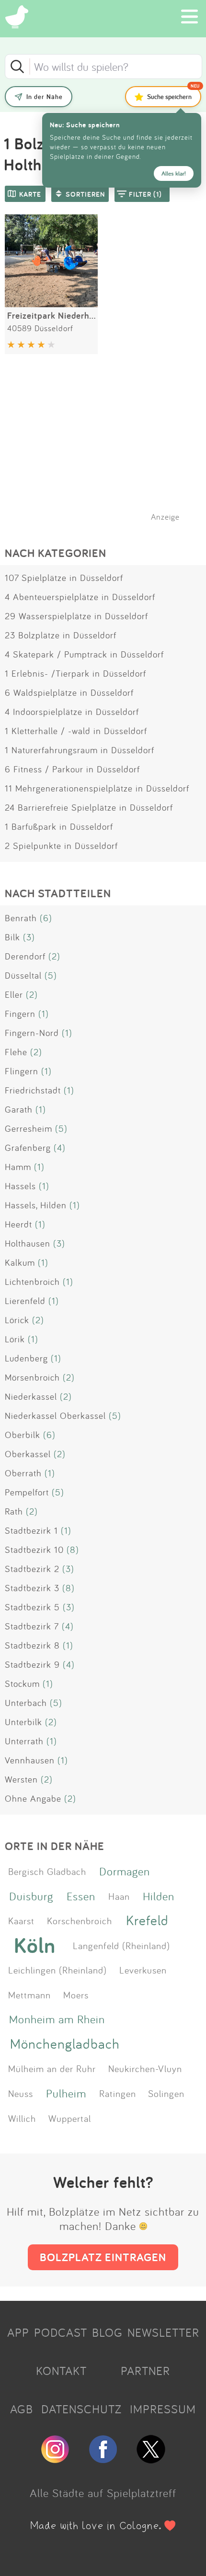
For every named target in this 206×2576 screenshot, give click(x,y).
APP (18, 2332)
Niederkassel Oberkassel (55, 1416)
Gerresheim (29, 1128)
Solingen (166, 2093)
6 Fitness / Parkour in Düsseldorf (72, 769)
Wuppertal (70, 2118)
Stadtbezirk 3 (32, 1588)
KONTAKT (61, 2371)
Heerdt (18, 1224)
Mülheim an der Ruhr (52, 2068)
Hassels (20, 1186)
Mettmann (29, 1995)
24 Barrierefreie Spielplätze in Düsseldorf (89, 807)
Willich (22, 2118)
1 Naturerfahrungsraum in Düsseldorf (80, 750)
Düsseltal (23, 975)
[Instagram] (55, 2459)
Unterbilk (23, 1722)
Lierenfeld (25, 1301)
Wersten (21, 1779)
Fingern (20, 1014)
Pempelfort (27, 1492)
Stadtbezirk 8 (32, 1645)
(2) (54, 956)
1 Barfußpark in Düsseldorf (59, 826)
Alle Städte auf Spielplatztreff (103, 2493)
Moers (76, 1995)
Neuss (21, 2093)
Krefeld (147, 1920)
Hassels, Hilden (36, 1205)
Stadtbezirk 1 (31, 1530)
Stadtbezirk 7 (32, 1626)
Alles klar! (174, 173)
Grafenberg (28, 1148)
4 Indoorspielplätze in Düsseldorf (72, 712)
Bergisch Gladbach (47, 1871)
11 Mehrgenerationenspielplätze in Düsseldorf (97, 788)
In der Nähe (45, 97)
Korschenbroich (80, 1920)
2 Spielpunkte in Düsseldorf (61, 846)
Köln (35, 1945)
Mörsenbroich (32, 1377)
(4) (60, 1148)
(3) (29, 937)
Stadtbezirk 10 (34, 1550)
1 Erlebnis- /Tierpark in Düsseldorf (75, 673)
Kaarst (21, 1920)
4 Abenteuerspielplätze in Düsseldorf (80, 597)
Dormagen (125, 1871)
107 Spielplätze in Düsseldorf (64, 578)
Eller (14, 994)
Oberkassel (28, 1454)
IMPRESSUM (163, 2409)
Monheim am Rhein (57, 2019)
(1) (44, 1014)
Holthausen (28, 1243)
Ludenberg (26, 1358)
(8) (73, 1550)
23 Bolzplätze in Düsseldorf (61, 635)
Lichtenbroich (32, 1282)
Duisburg (31, 1896)
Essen (81, 1896)
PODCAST (61, 2332)
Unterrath (24, 1741)
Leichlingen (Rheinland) (57, 1970)
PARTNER (145, 2371)
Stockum (22, 1684)
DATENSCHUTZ (81, 2409)
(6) (46, 918)
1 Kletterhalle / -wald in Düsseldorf (76, 731)
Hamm (18, 1167)
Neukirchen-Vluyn (145, 2068)
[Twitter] (151, 2459)
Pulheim (66, 2093)
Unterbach (26, 1703)
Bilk (12, 937)
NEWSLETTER (163, 2332)
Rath (14, 1511)
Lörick (17, 1320)
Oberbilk (23, 1435)
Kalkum (20, 1262)
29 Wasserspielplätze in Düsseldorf (76, 616)
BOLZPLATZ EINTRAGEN (103, 2257)
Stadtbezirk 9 (32, 1664)
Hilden (159, 1896)
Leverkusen (143, 1970)
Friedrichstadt (33, 1090)
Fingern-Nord (32, 1033)
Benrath (21, 918)
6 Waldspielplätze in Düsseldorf (69, 692)
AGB (22, 2409)
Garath (19, 1109)
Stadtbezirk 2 (32, 1569)
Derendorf (25, 956)
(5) (51, 975)
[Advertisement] (108, 450)
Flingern (22, 1071)
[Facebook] (103, 2459)
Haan (119, 1896)
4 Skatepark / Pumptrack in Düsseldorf (84, 654)
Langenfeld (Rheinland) (121, 1945)
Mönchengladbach (65, 2044)
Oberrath (23, 1473)
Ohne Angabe (33, 1798)
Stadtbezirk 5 (32, 1607)
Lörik (15, 1339)
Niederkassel (31, 1396)
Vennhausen (30, 1760)
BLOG (107, 2332)
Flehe (16, 1052)
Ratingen (118, 2093)
